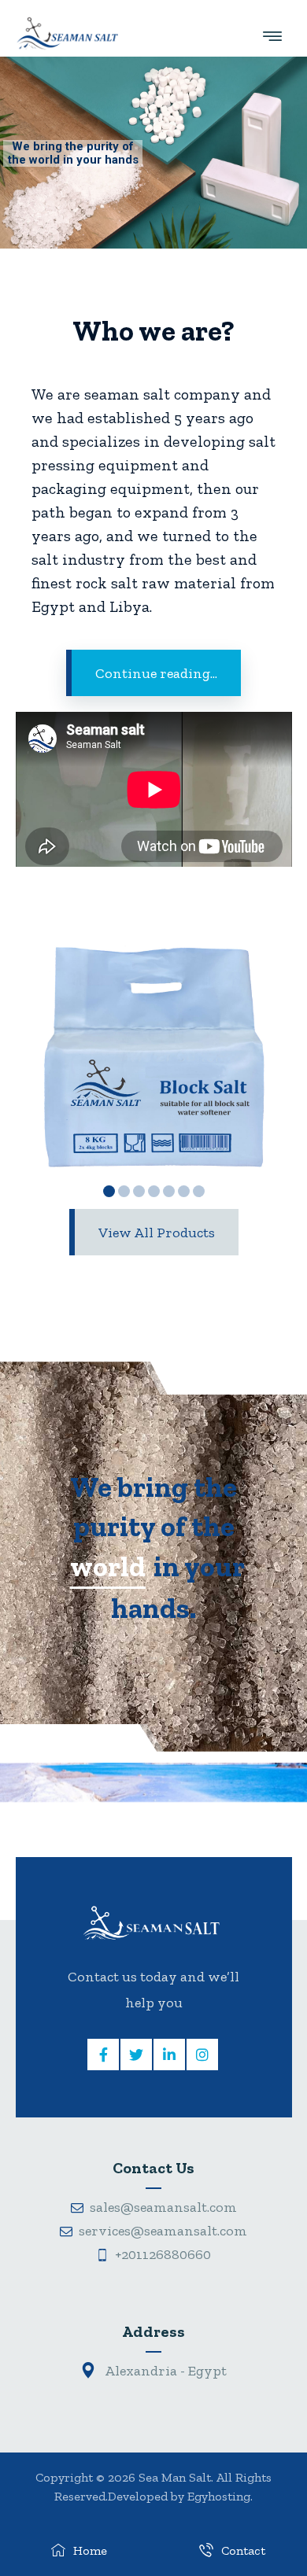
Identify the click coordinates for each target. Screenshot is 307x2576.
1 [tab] (109, 1191)
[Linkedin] (169, 2055)
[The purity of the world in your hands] (67, 33)
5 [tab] (169, 1191)
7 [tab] (199, 1191)
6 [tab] (184, 1191)
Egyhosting (219, 2496)
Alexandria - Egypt (165, 2371)
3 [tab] (139, 1191)
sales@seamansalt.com (163, 2207)
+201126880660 (163, 2254)
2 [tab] (124, 1191)
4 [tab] (154, 1191)
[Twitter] (136, 2055)
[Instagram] (202, 2055)
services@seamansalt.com (163, 2231)
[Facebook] (103, 2055)
